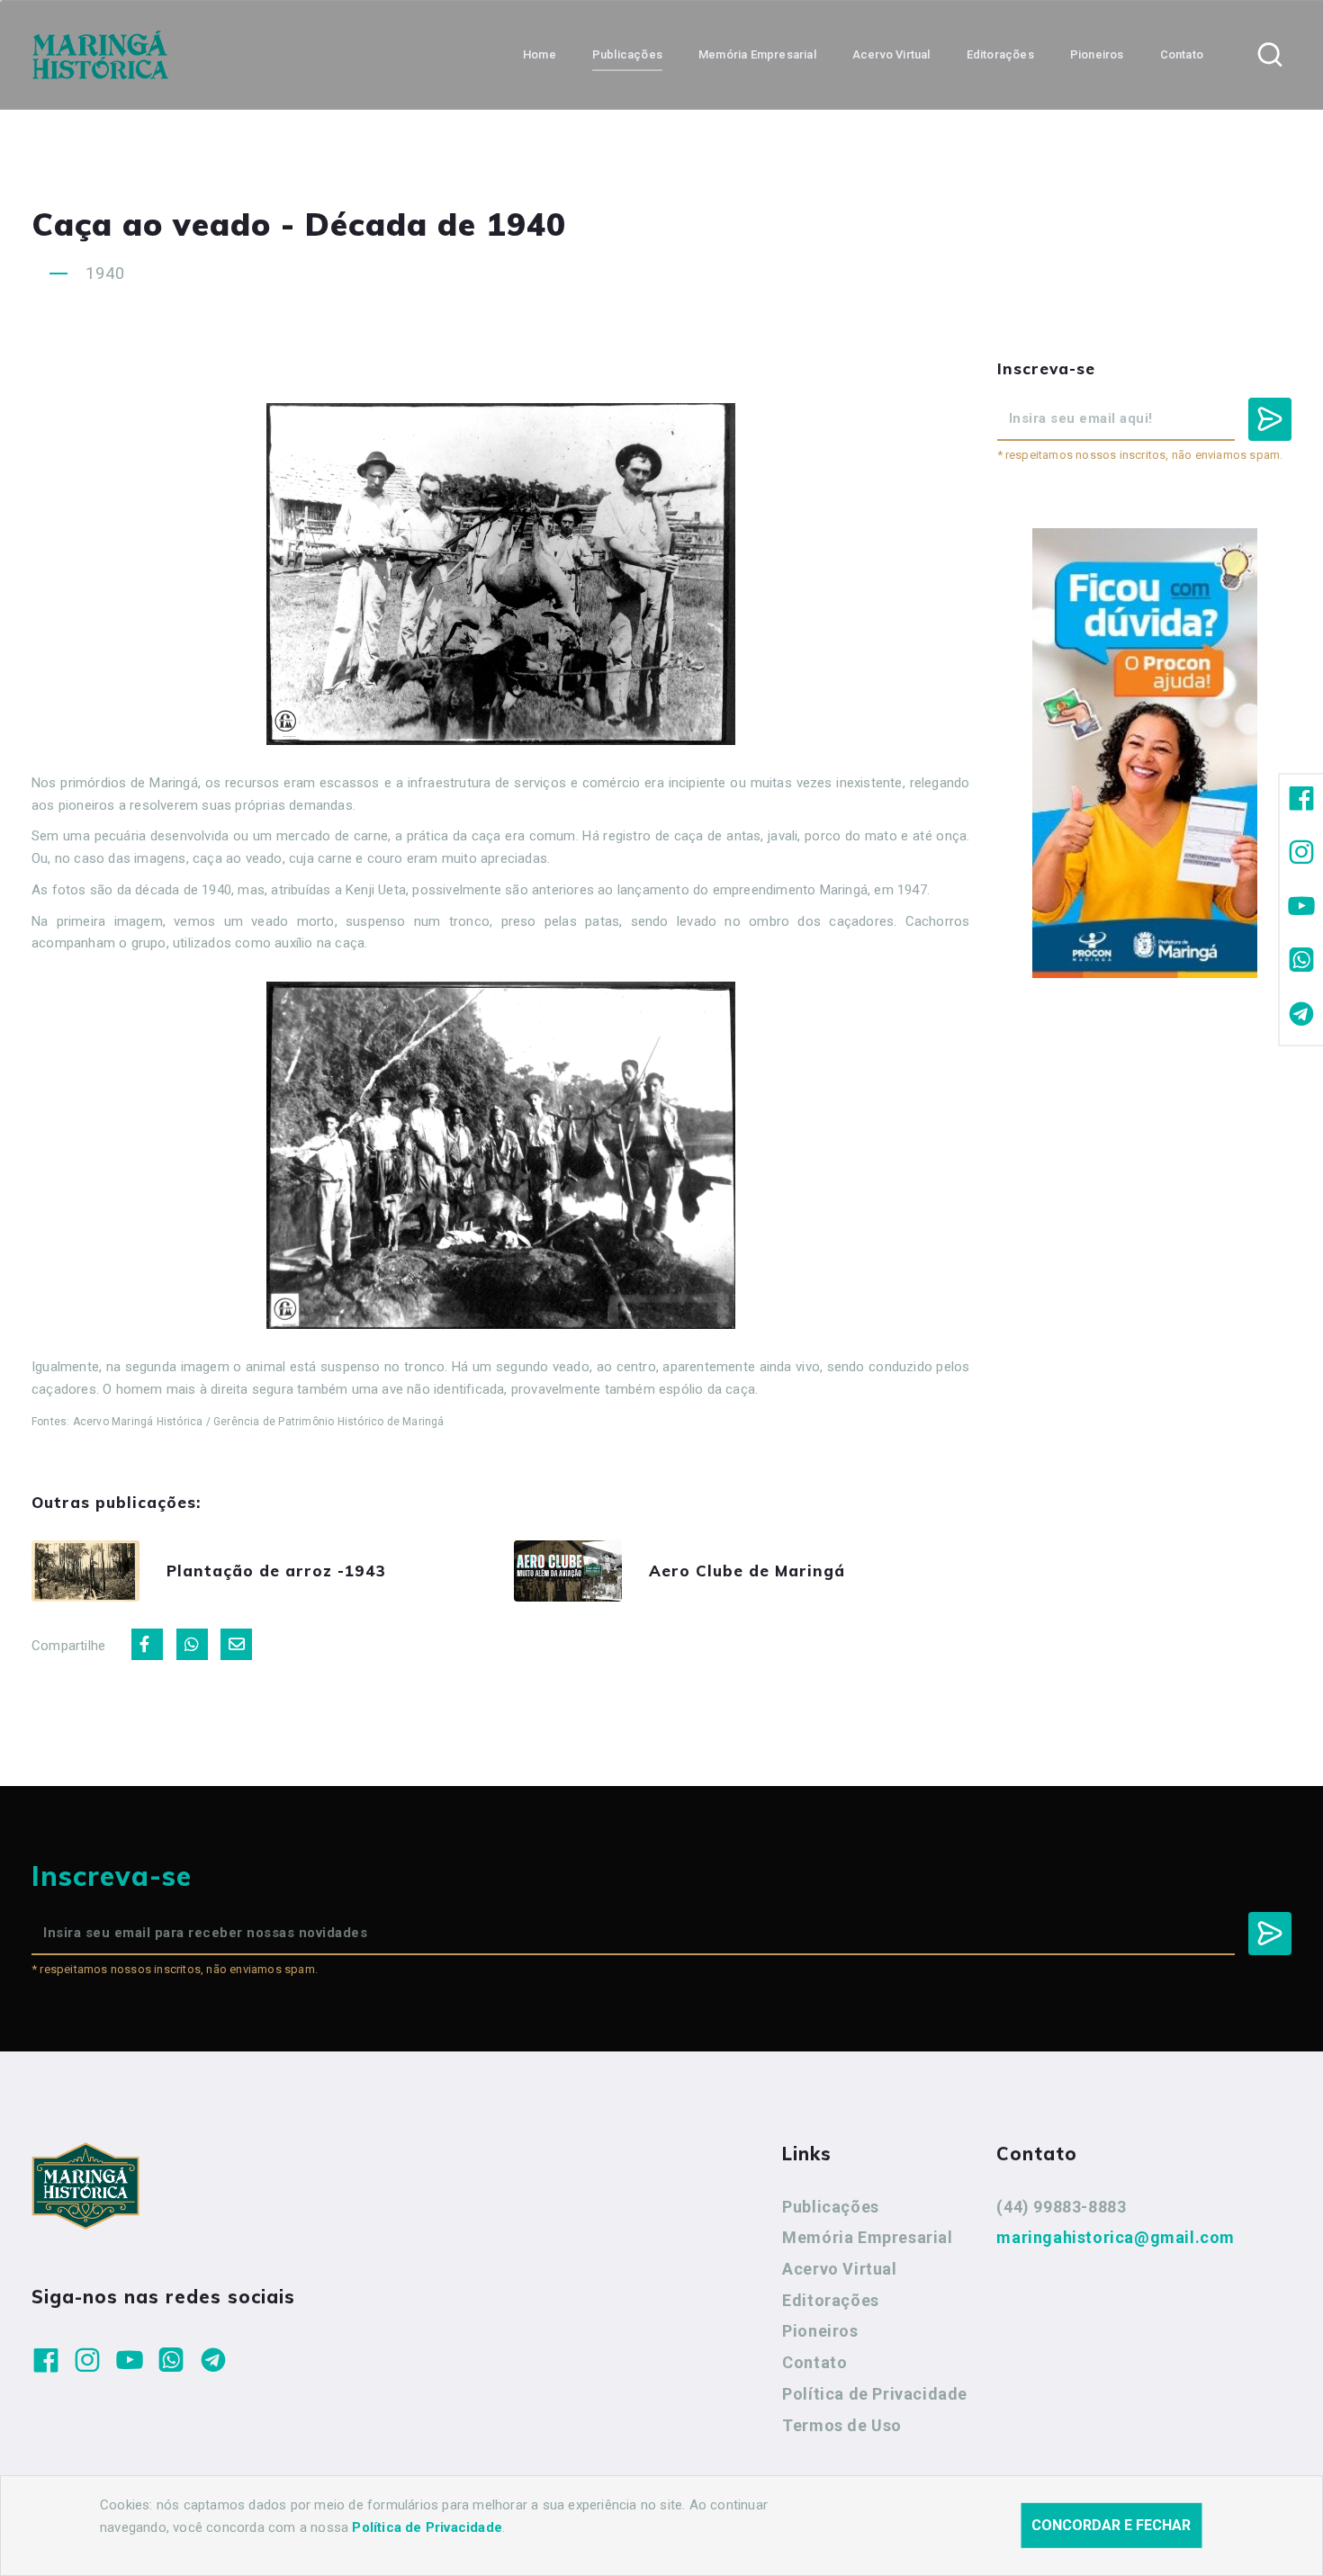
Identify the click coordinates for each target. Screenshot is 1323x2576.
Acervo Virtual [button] (891, 54)
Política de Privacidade (875, 2394)
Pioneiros (820, 2331)
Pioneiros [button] (1097, 54)
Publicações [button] (627, 54)
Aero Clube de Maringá (747, 1571)
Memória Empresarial (867, 2237)
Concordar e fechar (1111, 2525)
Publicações (831, 2207)
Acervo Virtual (839, 2269)
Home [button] (540, 54)
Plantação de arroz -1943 (276, 1571)
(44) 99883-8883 (1061, 2207)
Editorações (831, 2300)
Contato (814, 2362)
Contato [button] (1182, 54)
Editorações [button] (1000, 54)
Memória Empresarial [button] (757, 54)
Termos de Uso (842, 2425)
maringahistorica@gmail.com (1116, 2237)
